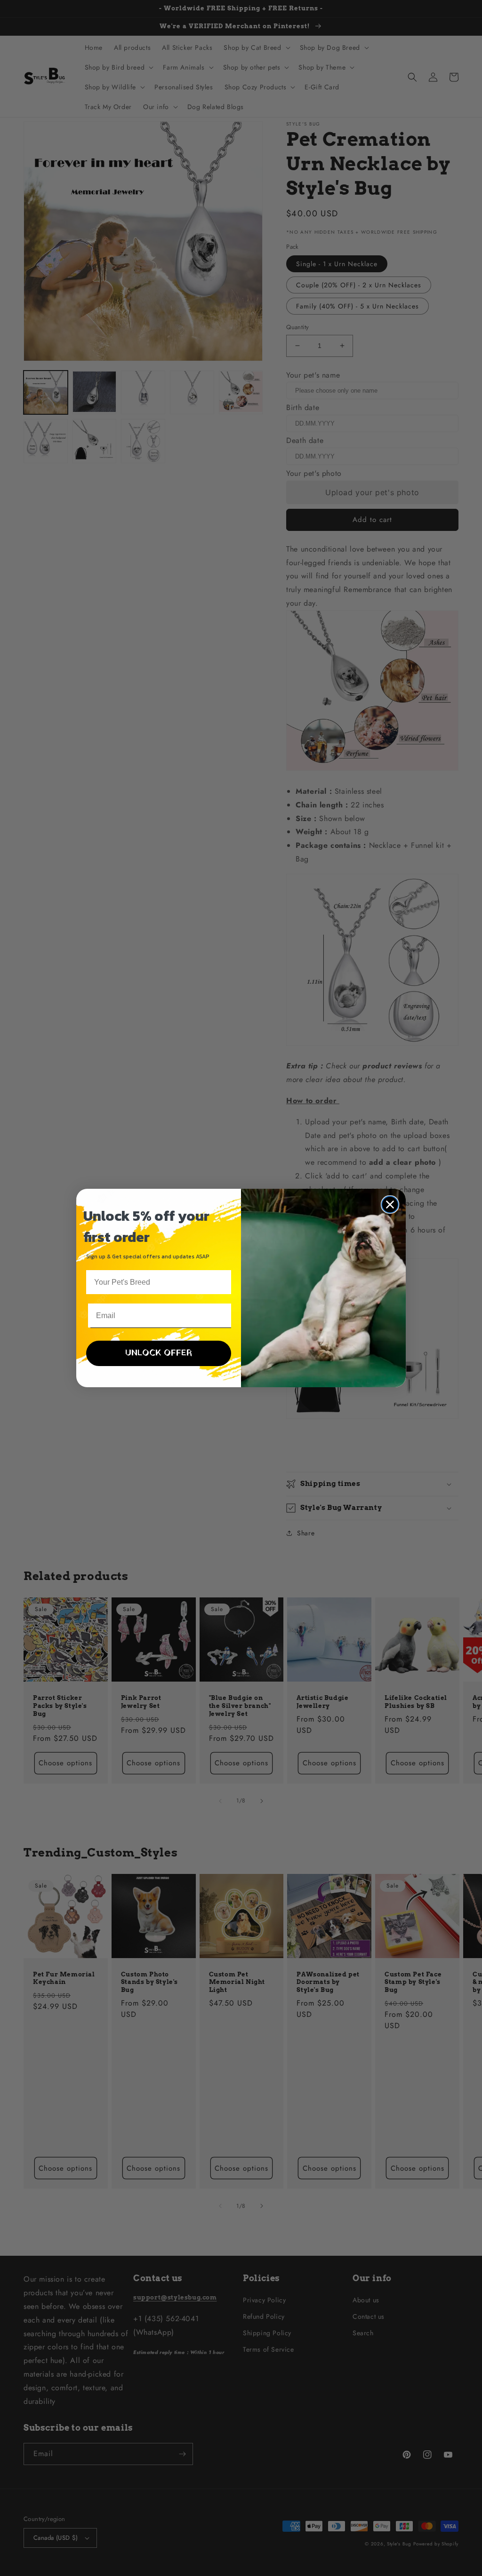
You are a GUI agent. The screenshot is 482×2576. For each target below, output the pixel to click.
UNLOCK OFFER (159, 1353)
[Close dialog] (390, 1205)
